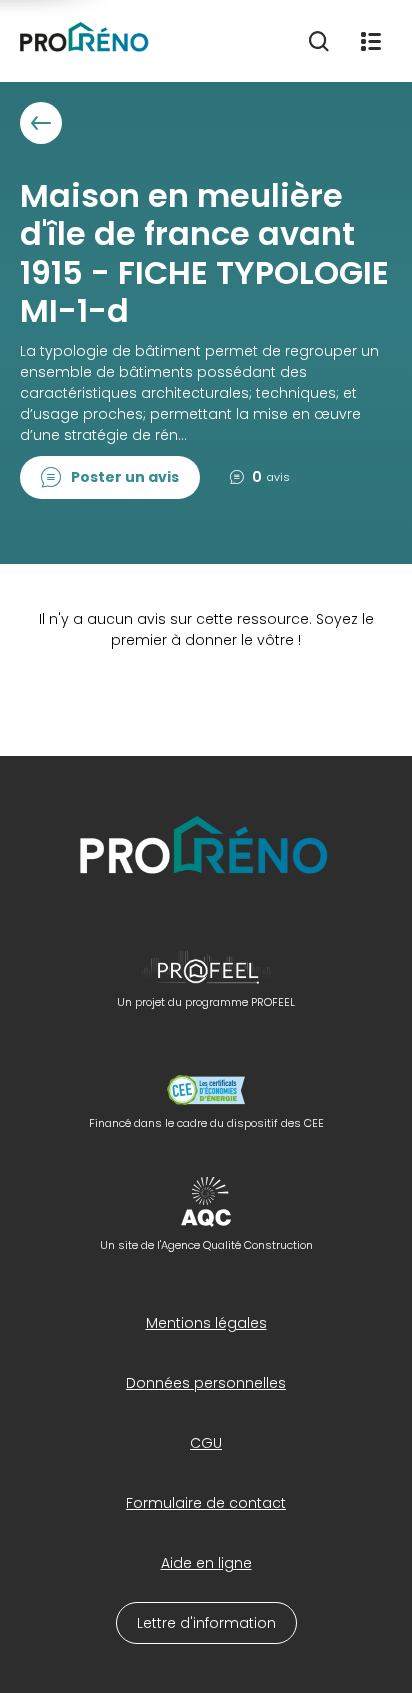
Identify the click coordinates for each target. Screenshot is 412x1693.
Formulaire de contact (206, 1503)
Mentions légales (206, 1323)
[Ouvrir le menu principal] (371, 41)
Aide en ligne (206, 1563)
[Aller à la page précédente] (41, 123)
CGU (206, 1443)
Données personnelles (206, 1383)
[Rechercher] (319, 41)
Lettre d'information (206, 1623)
